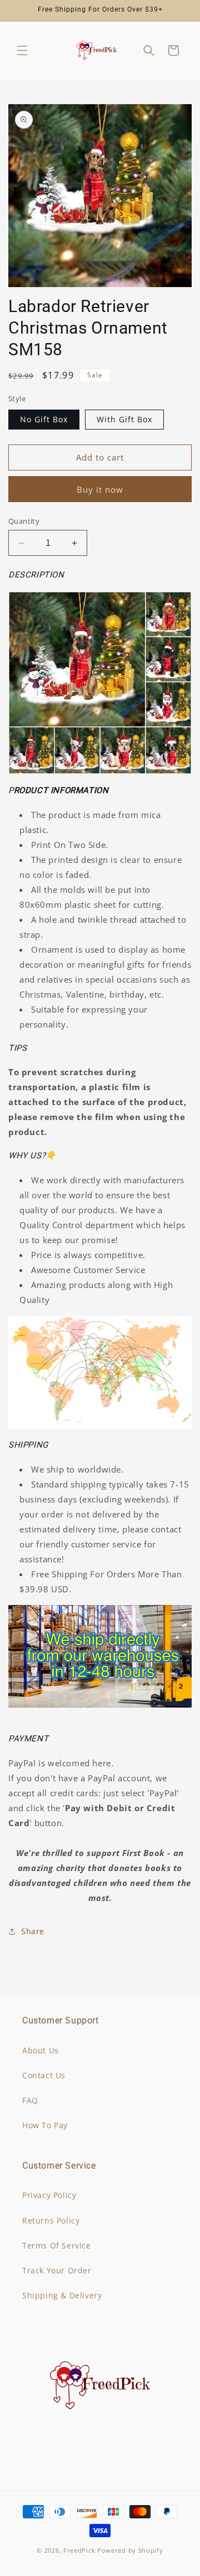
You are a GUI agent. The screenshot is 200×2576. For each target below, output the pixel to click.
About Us (41, 2050)
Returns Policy (51, 2220)
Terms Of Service (57, 2245)
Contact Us (44, 2075)
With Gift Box (124, 419)
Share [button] (33, 1931)
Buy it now (100, 489)
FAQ (30, 2100)
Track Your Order (57, 2270)
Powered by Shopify (130, 2550)
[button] (22, 50)
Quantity (24, 521)
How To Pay (45, 2125)
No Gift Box (44, 419)
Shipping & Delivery (62, 2295)
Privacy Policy (49, 2195)
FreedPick (79, 2550)
